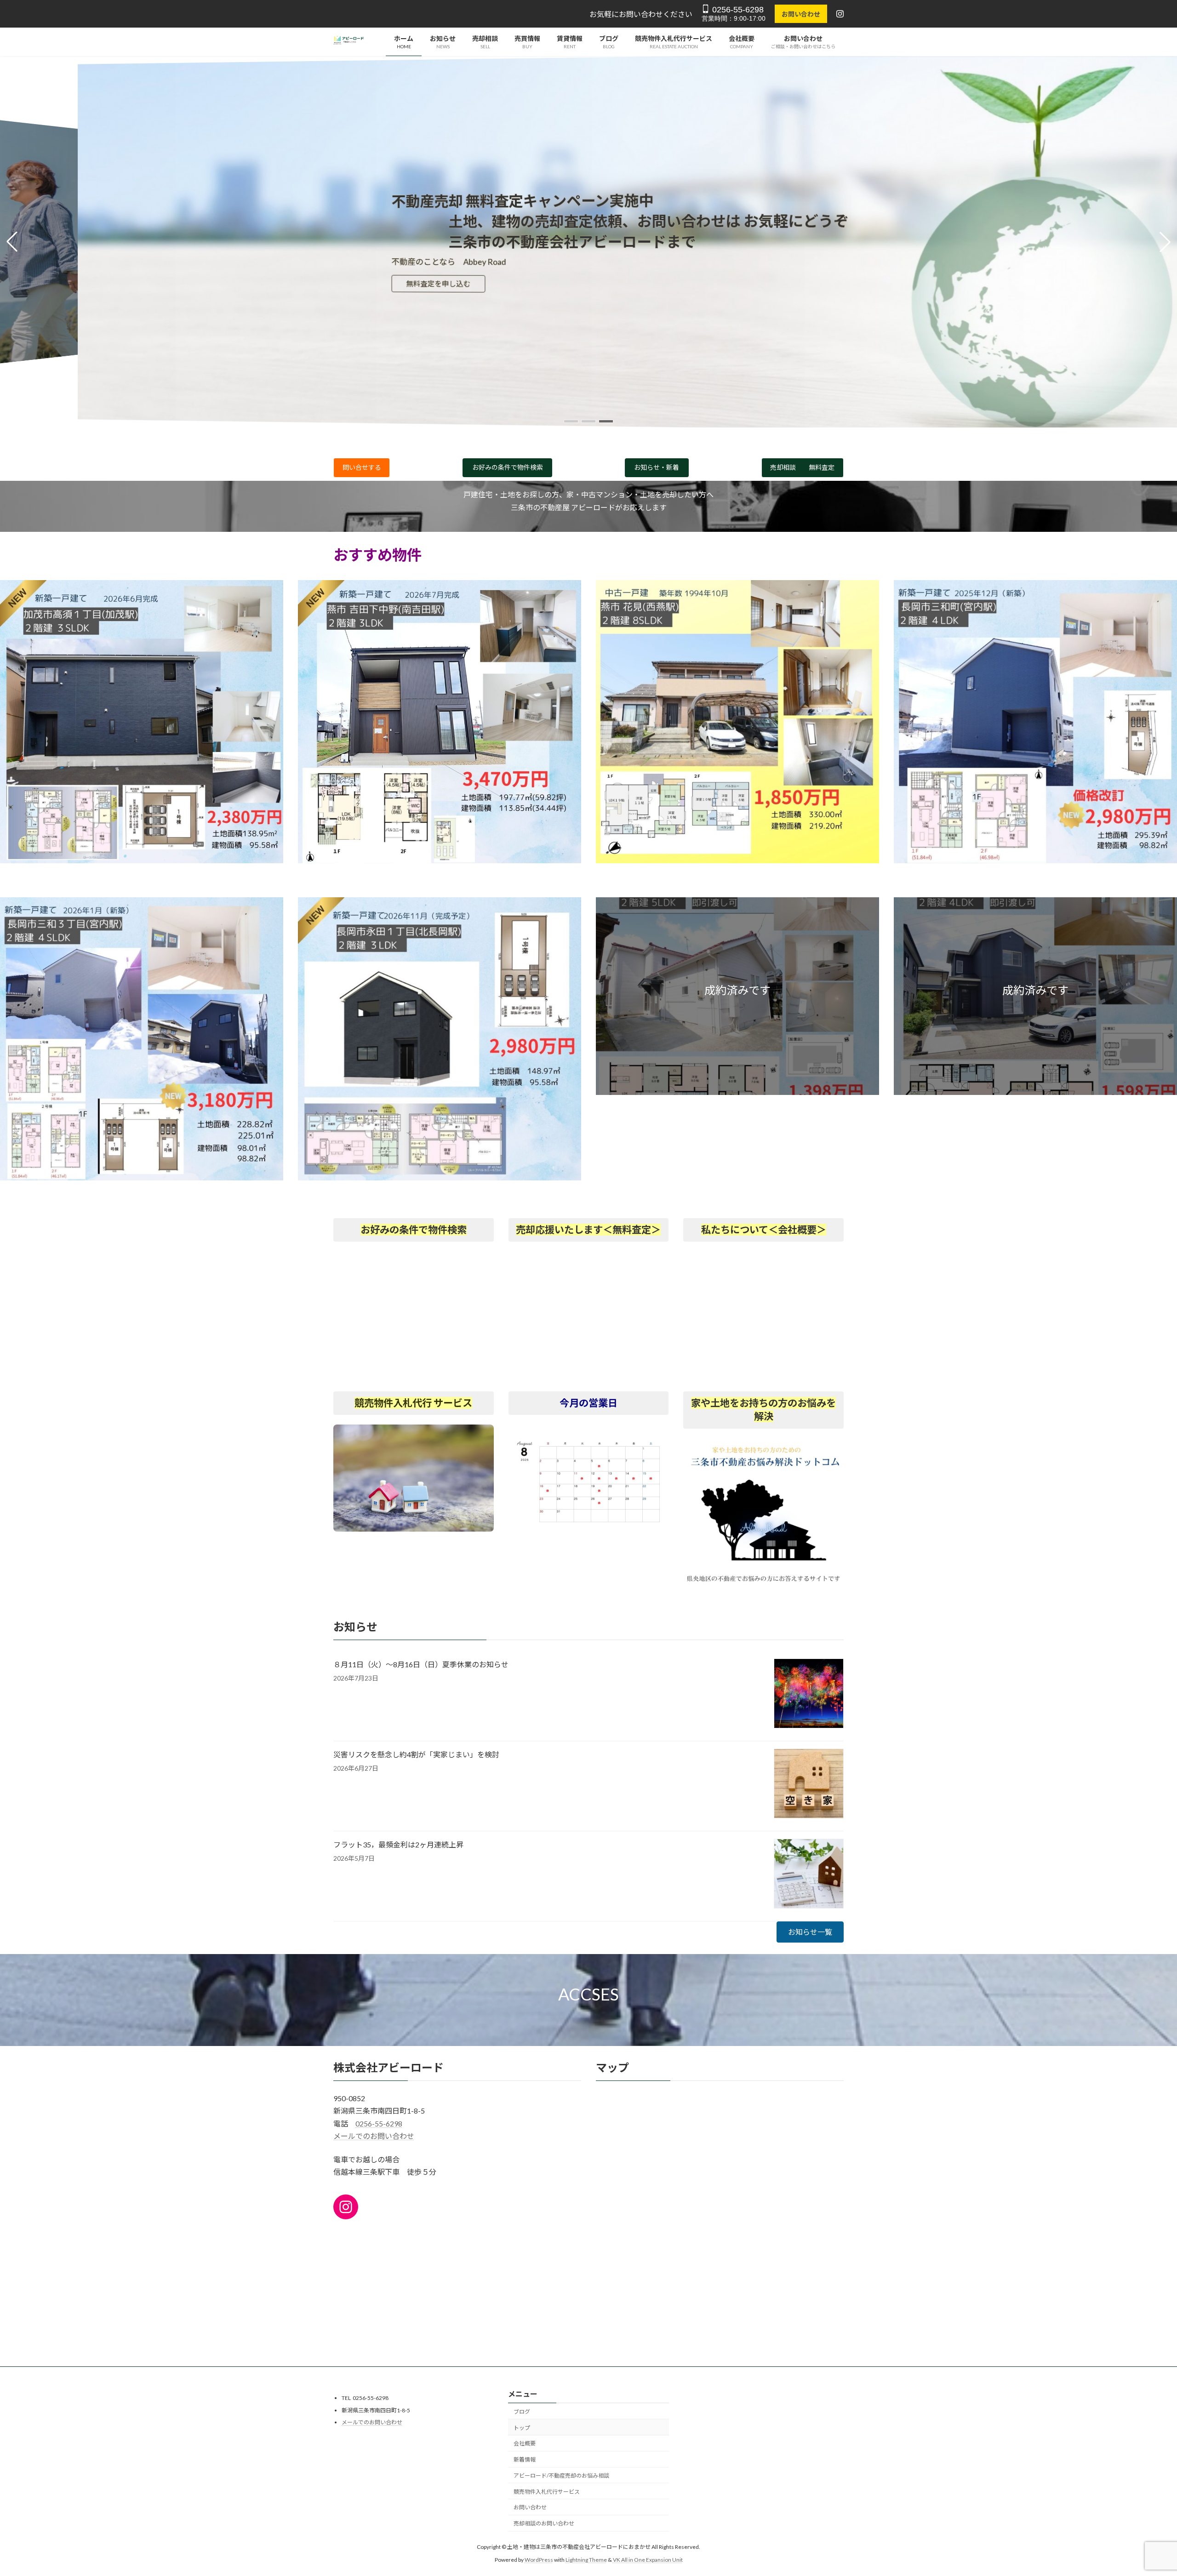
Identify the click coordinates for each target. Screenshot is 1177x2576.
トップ (522, 2428)
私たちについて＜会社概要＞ (764, 1230)
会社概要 (525, 2444)
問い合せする (362, 467)
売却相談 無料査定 (802, 467)
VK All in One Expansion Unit (648, 2560)
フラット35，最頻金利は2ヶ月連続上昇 (398, 1844)
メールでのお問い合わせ (374, 2136)
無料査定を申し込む (382, 284)
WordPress (539, 2560)
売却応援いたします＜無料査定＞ (588, 1230)
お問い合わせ (801, 14)
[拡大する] (657, 1449)
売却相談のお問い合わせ (544, 2524)
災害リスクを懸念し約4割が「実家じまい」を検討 (416, 1754)
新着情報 (525, 2459)
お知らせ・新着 (657, 467)
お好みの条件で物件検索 (508, 467)
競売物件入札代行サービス (547, 2492)
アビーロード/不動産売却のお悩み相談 (561, 2476)
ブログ (522, 2412)
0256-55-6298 (737, 10)
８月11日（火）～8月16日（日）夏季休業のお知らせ (421, 1664)
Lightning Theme (586, 2560)
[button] (571, 421)
